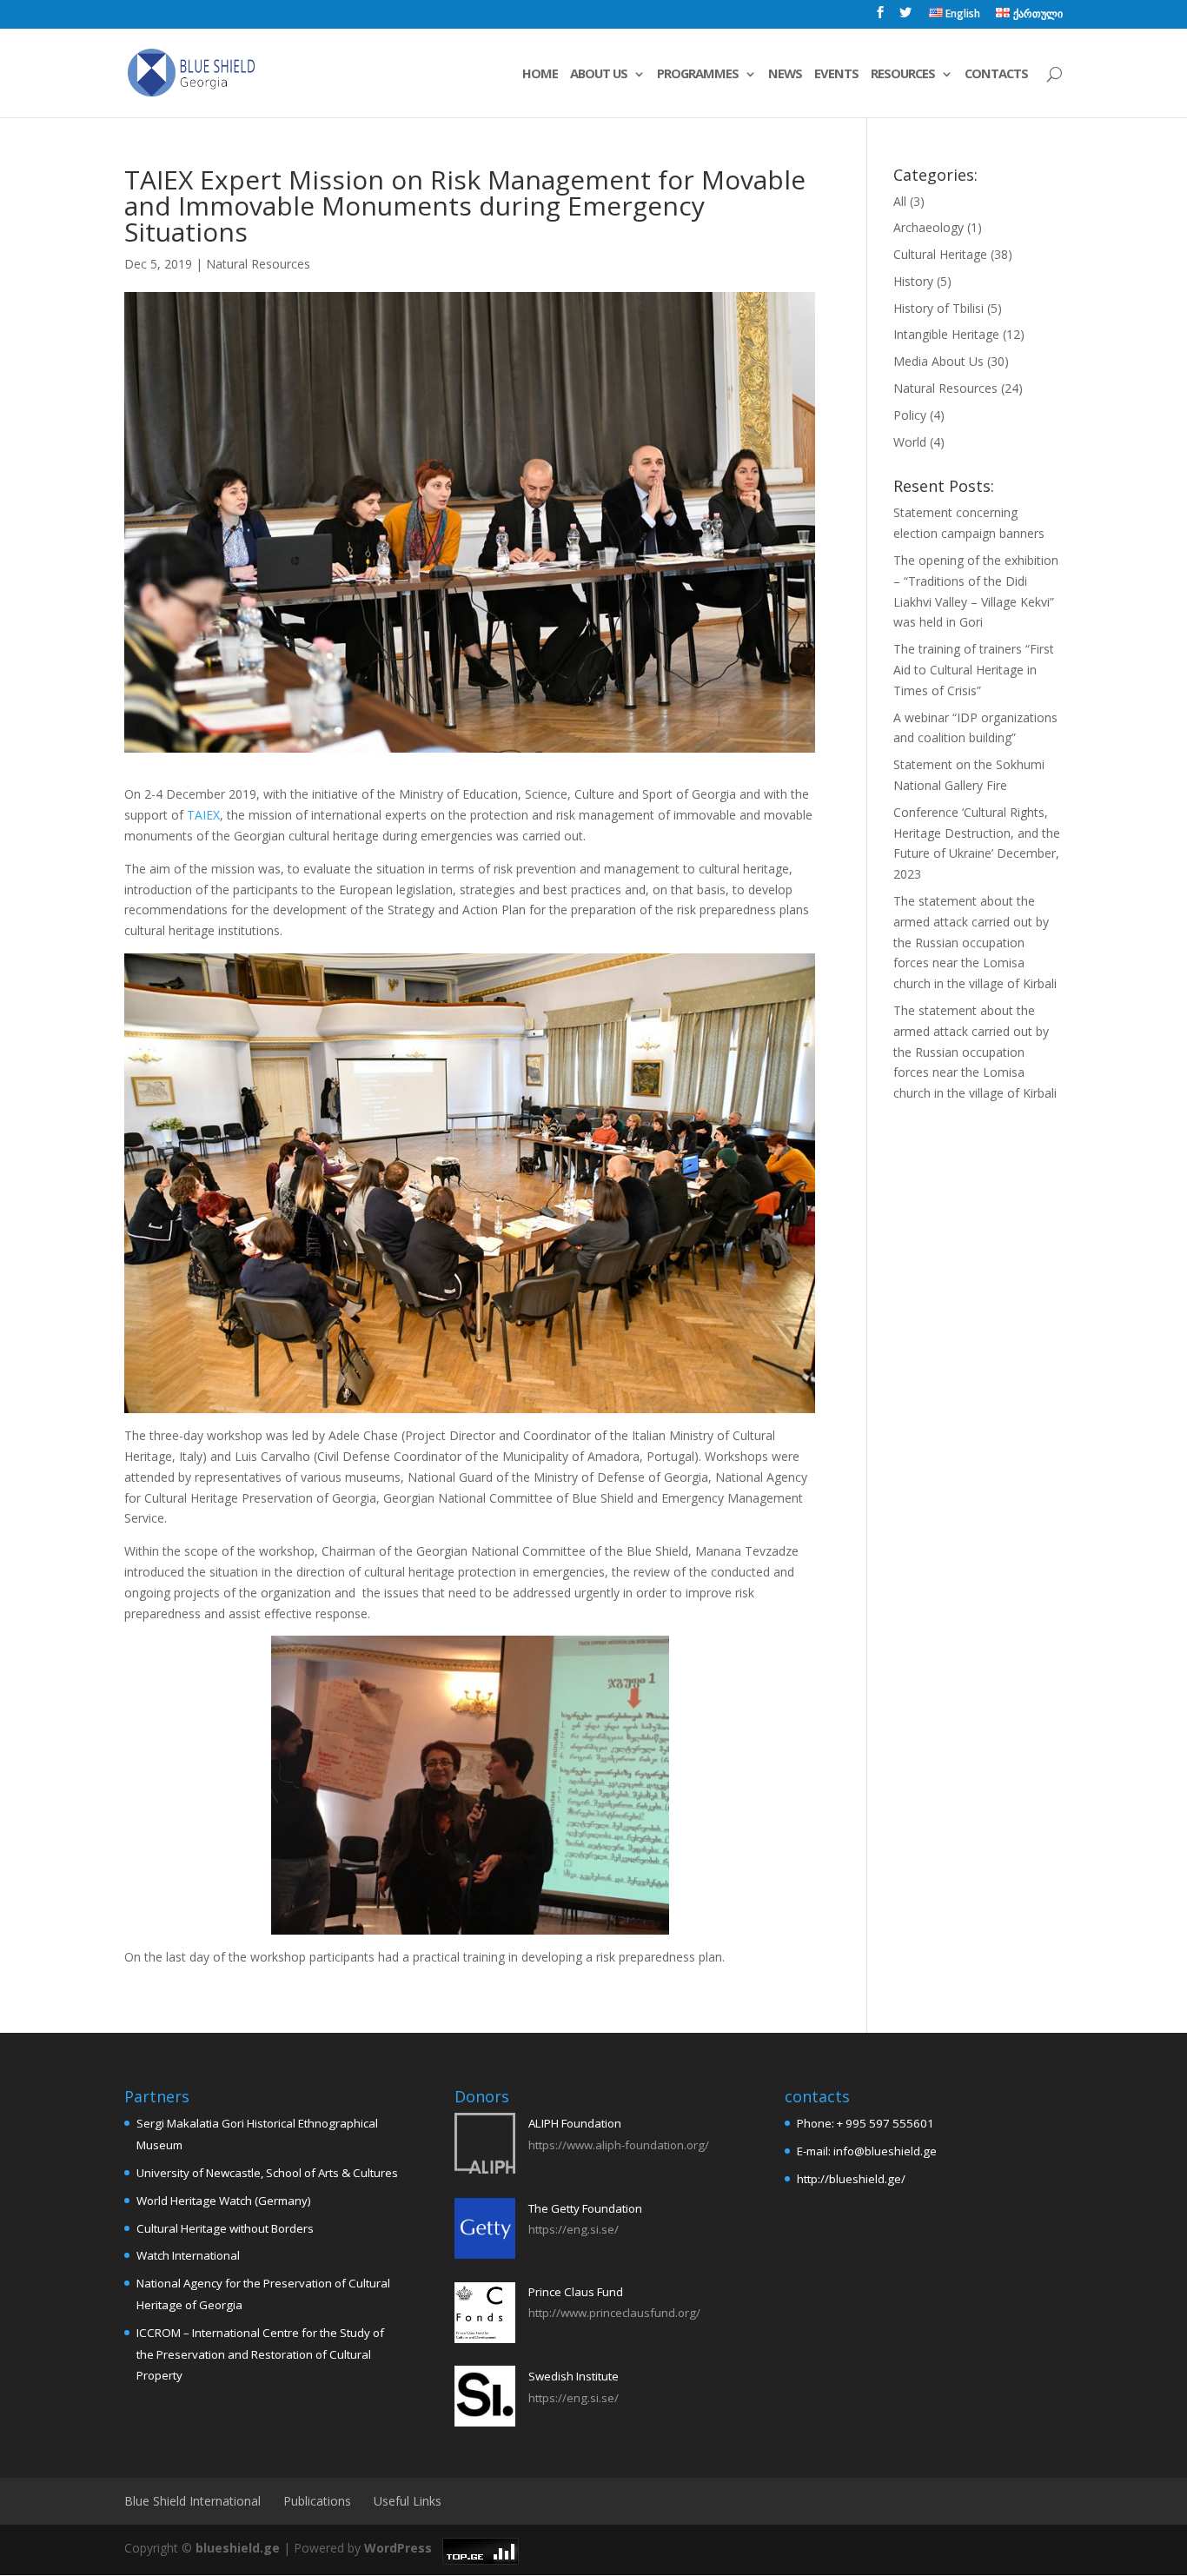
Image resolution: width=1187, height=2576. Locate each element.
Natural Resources (258, 264)
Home (540, 74)
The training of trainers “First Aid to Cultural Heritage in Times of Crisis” (974, 670)
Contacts (996, 74)
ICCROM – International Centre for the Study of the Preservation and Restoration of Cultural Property (260, 2354)
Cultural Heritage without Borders (225, 2228)
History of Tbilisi (938, 308)
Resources (903, 74)
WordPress (398, 2548)
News (785, 74)
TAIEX (203, 815)
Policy (910, 415)
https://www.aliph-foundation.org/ (619, 2145)
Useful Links (408, 2501)
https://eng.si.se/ (574, 2229)
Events (836, 74)
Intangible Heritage (946, 334)
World (910, 442)
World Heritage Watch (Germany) (224, 2201)
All (900, 201)
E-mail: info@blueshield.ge (867, 2151)
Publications (317, 2501)
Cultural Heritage (940, 254)
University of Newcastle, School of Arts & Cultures (267, 2173)
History (913, 281)
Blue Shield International (192, 2501)
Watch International (188, 2255)
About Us (599, 74)
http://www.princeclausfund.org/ (614, 2313)
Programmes (698, 74)
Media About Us (938, 361)
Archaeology (928, 227)
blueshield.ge (238, 2548)
